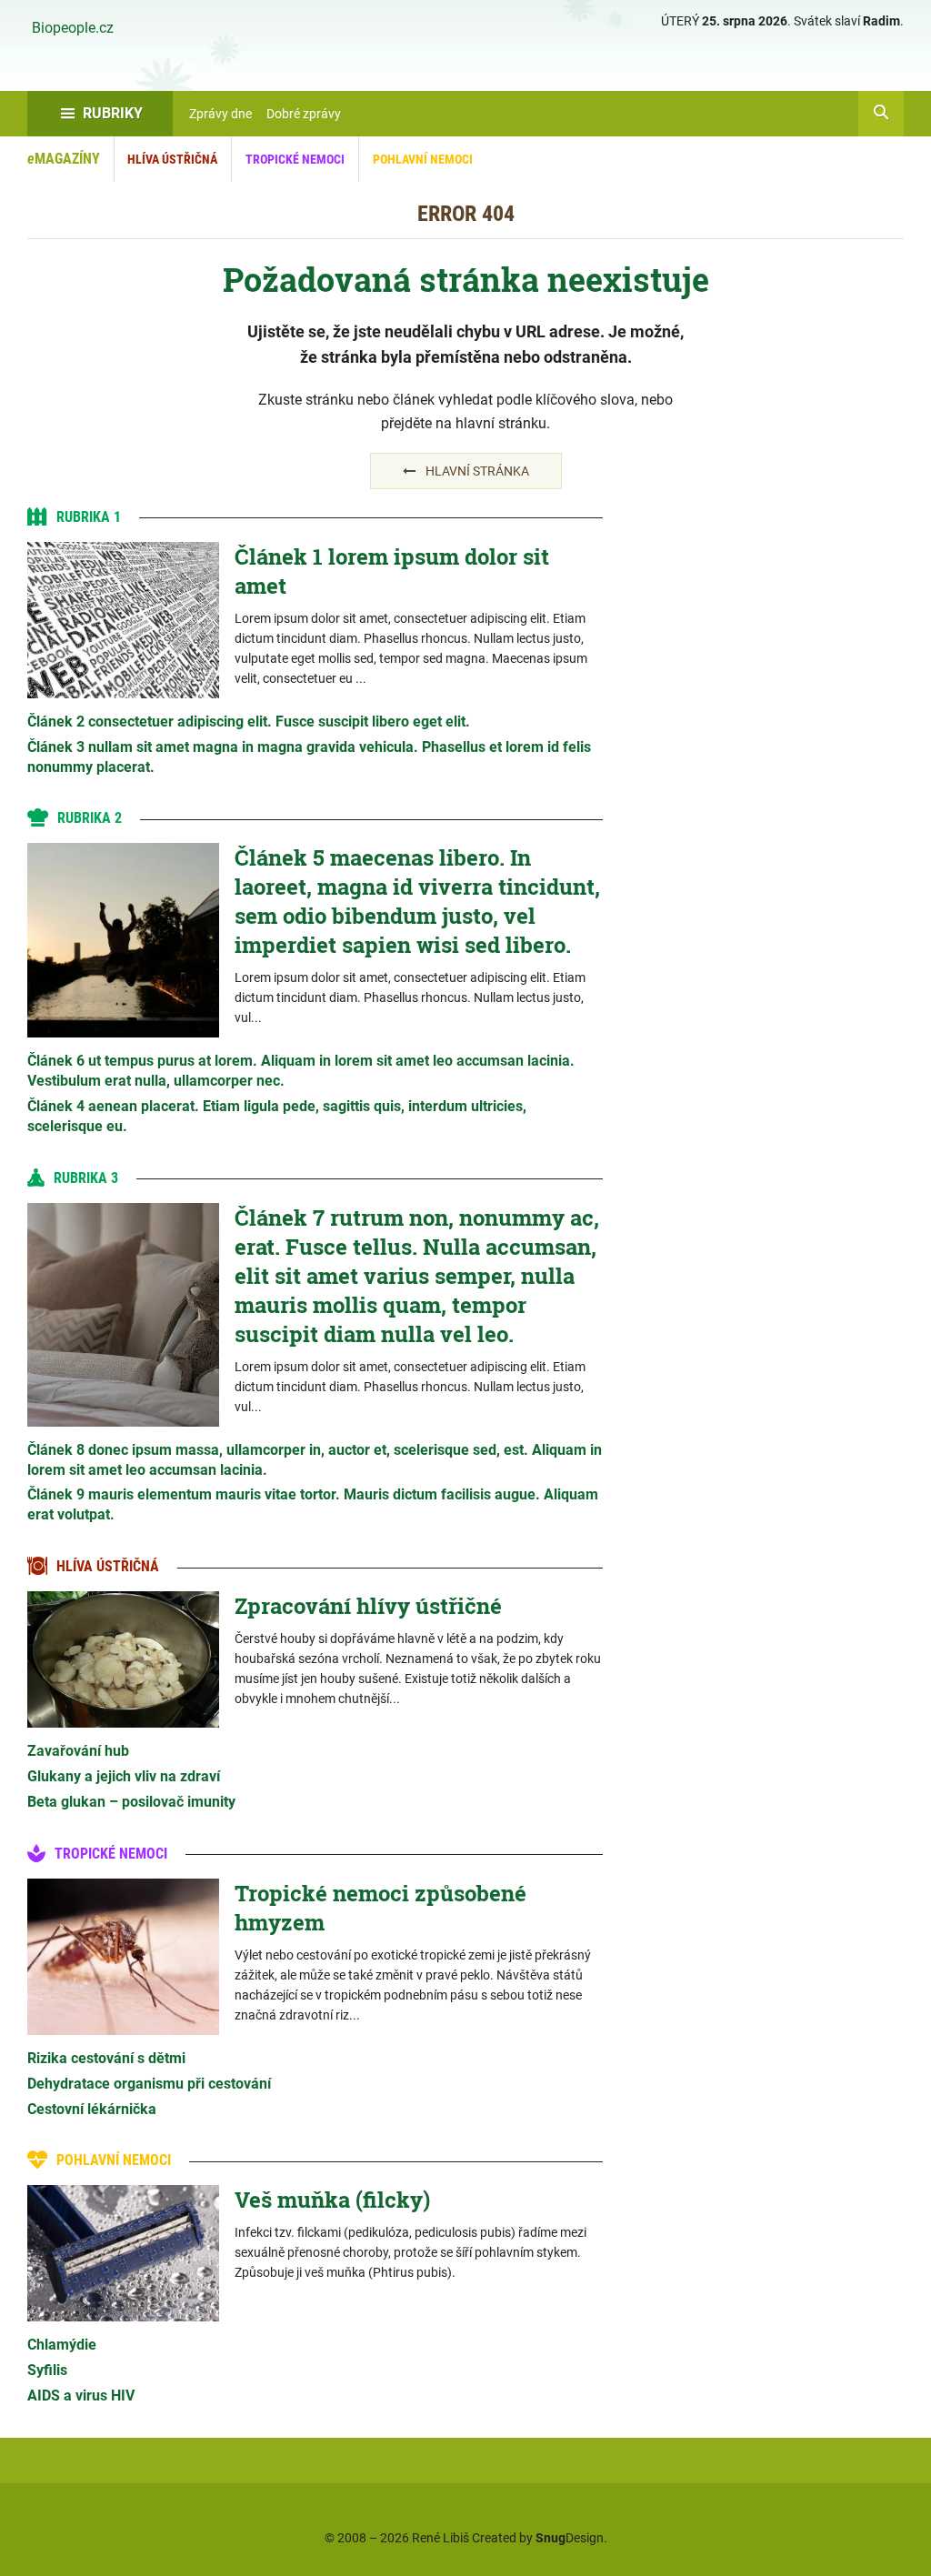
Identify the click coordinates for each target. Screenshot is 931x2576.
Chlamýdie (62, 2345)
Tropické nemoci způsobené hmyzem (380, 1908)
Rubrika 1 (89, 517)
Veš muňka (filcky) (332, 2200)
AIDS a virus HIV (81, 2396)
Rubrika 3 (86, 1178)
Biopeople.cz (73, 28)
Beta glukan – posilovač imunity (131, 1802)
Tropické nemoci (295, 159)
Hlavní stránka (477, 471)
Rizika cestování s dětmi (106, 2058)
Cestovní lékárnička (92, 2109)
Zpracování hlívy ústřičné (368, 1606)
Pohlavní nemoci (423, 159)
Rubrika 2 (90, 818)
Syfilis (47, 2370)
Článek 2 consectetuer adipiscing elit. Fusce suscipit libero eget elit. (249, 722)
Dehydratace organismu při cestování (149, 2084)
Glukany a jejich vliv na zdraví (124, 1776)
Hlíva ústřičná (172, 159)
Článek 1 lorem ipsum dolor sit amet (392, 571)
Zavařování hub (78, 1751)
